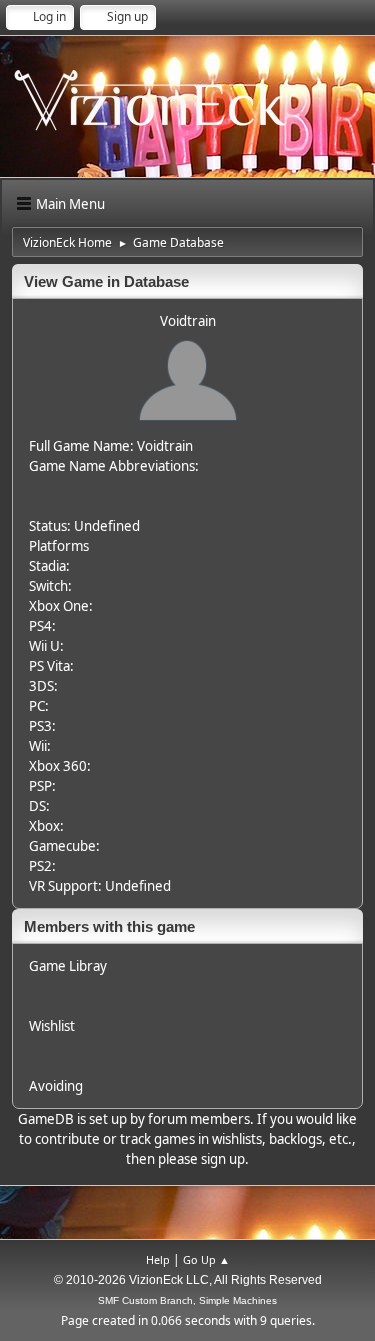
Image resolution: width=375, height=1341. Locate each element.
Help (158, 1259)
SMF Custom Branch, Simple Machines (187, 1300)
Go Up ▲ (206, 1259)
